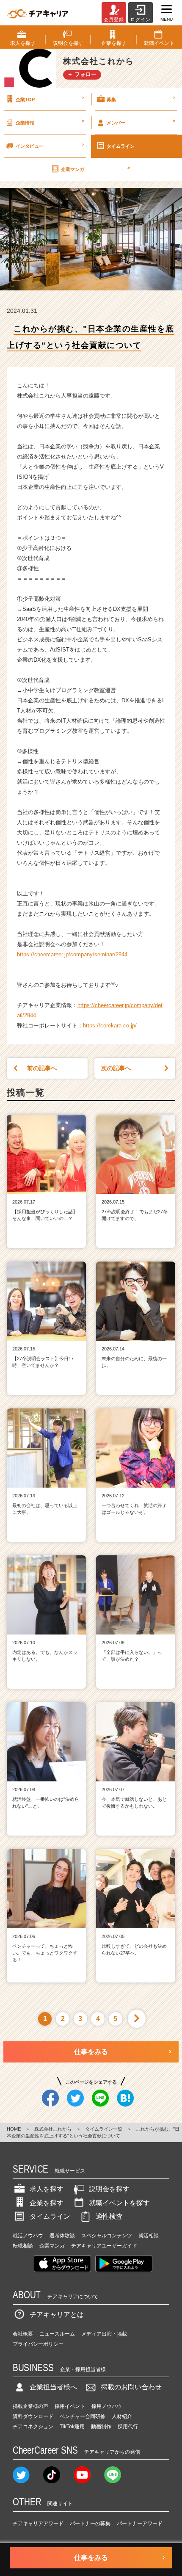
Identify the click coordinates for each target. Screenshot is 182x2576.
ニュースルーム (57, 2334)
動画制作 (101, 2427)
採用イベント (70, 2406)
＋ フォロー (82, 74)
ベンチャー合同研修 (83, 2416)
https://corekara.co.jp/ (110, 1026)
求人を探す (47, 2189)
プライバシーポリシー (38, 2344)
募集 (141, 98)
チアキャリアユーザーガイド (104, 2246)
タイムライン (121, 146)
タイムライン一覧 (104, 2129)
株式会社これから (53, 2129)
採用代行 (128, 2427)
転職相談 (23, 2246)
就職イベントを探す (119, 2203)
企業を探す (47, 2203)
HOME (14, 2129)
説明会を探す (109, 2189)
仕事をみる (91, 2052)
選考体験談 (62, 2236)
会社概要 (23, 2334)
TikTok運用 (72, 2427)
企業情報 (50, 121)
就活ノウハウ (28, 2236)
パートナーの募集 (90, 2524)
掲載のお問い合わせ (131, 2387)
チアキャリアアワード (38, 2524)
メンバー (141, 121)
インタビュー (50, 145)
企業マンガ (95, 168)
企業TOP (50, 98)
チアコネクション (33, 2427)
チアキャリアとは (57, 2315)
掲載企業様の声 (30, 2406)
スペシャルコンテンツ (107, 2236)
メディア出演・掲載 (104, 2334)
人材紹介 (122, 2416)
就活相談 (149, 2236)
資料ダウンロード (33, 2416)
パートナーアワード (140, 2524)
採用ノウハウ (107, 2406)
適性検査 (109, 2216)
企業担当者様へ (53, 2387)
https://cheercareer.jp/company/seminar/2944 (72, 954)
